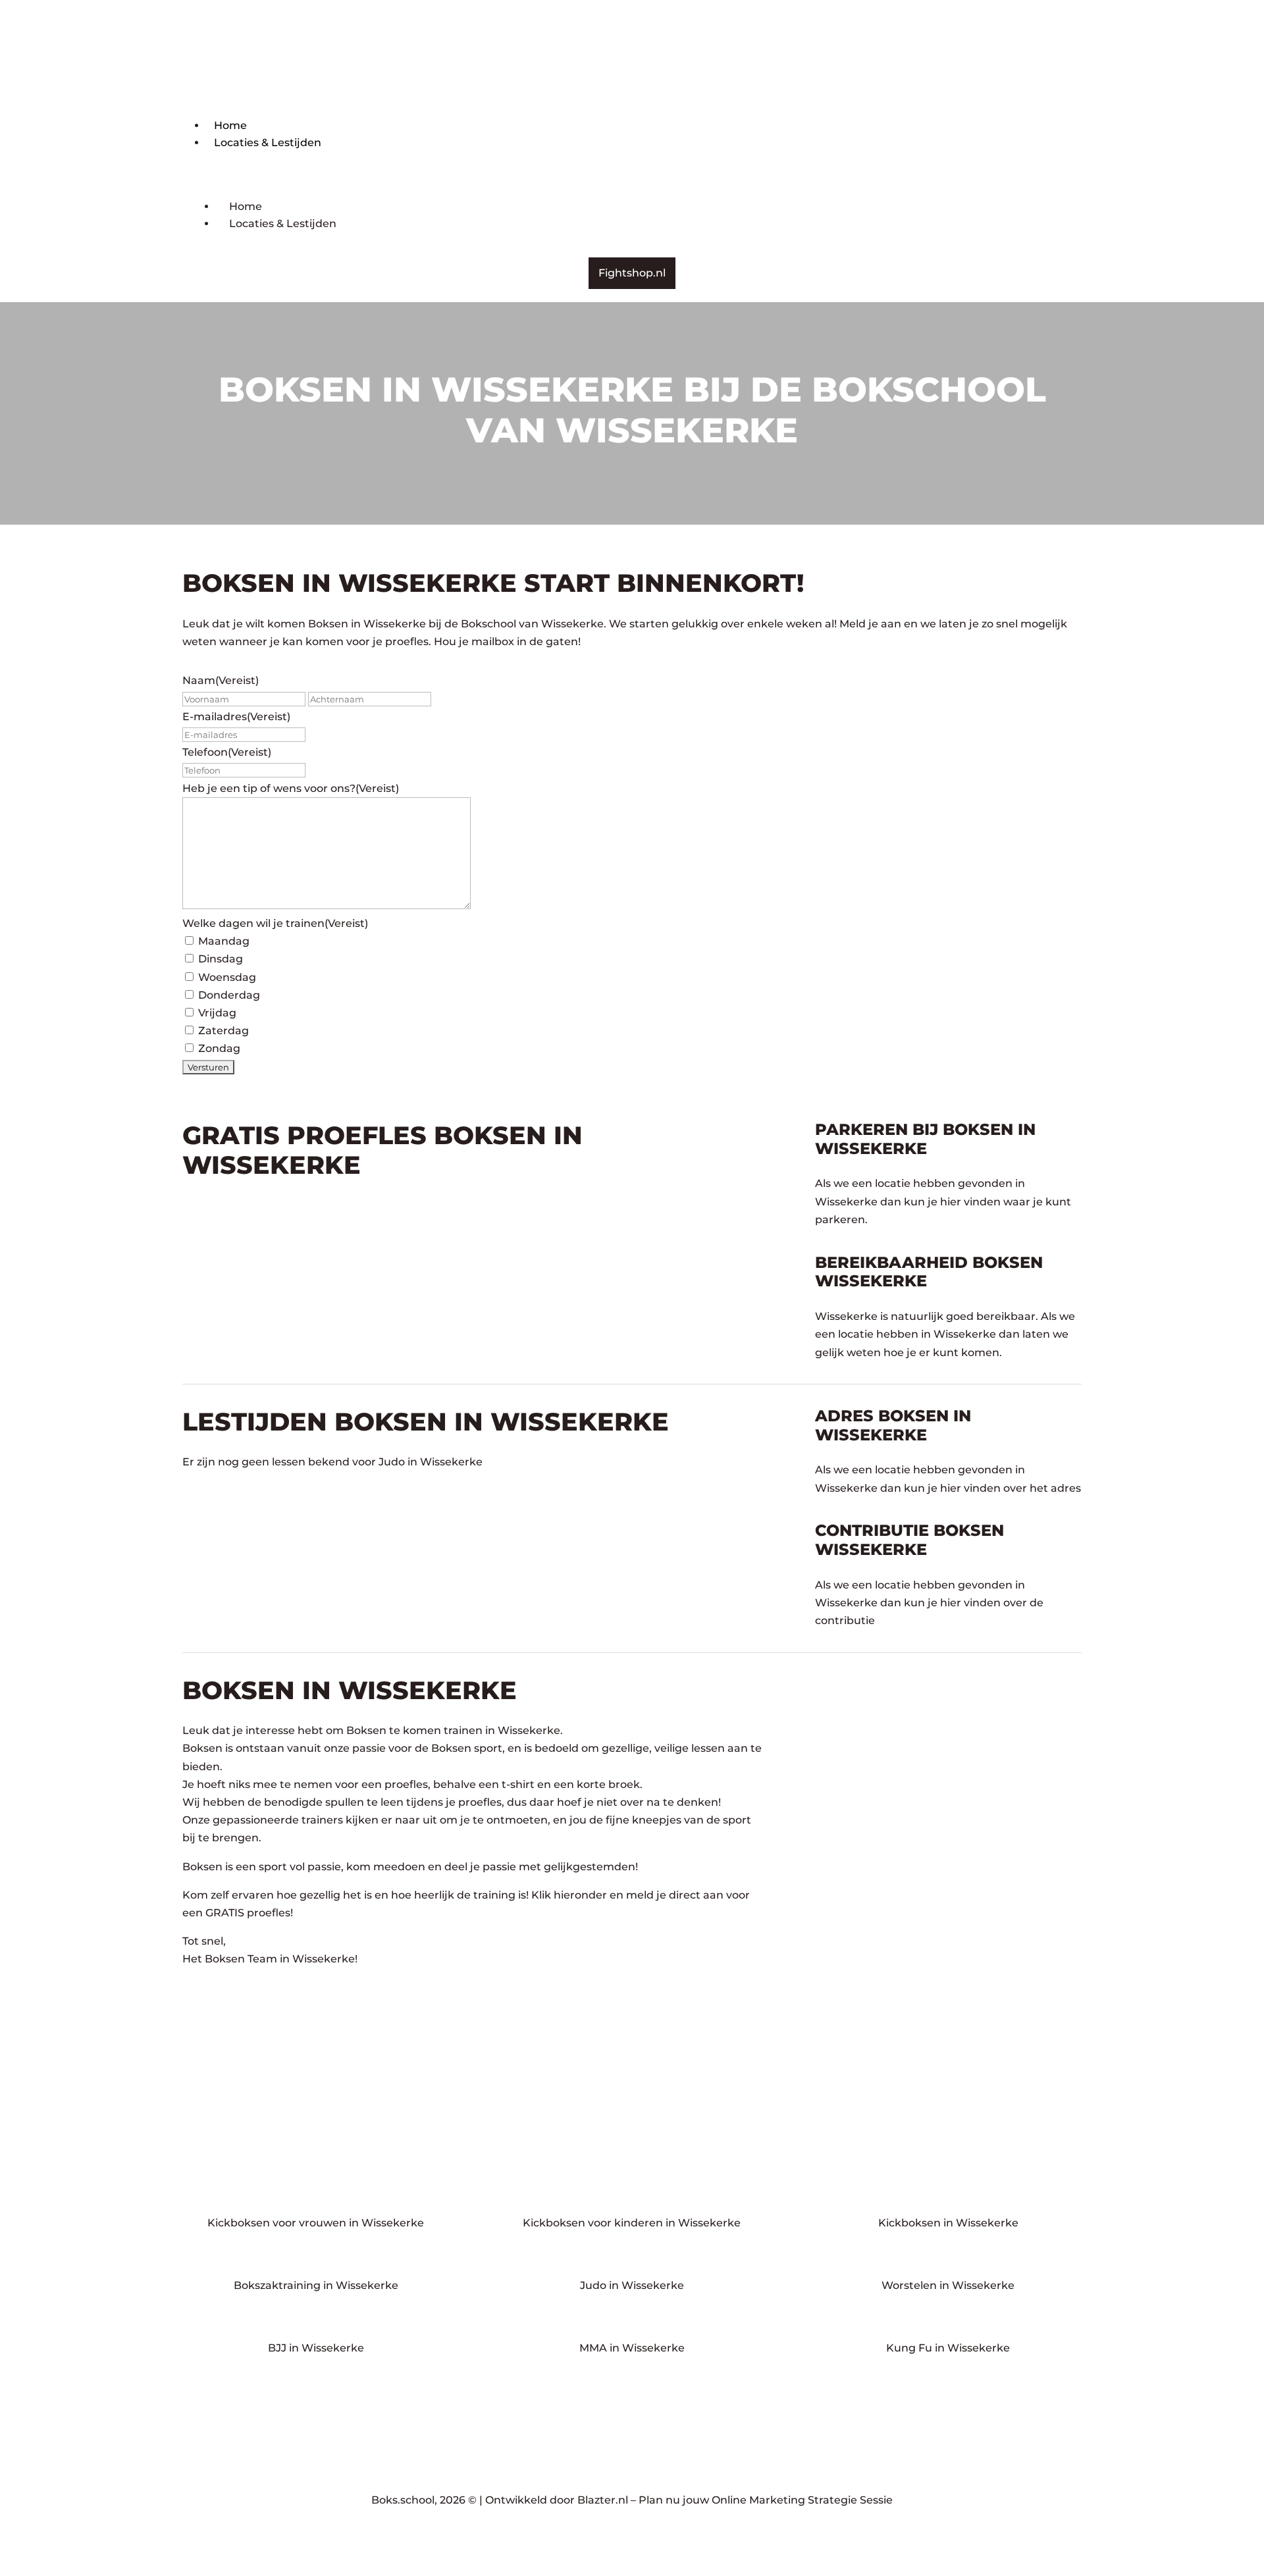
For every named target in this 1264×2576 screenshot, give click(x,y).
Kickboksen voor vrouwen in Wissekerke (316, 2223)
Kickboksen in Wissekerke (948, 2223)
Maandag (224, 941)
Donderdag (229, 995)
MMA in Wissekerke (632, 2348)
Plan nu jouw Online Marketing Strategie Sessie (766, 2500)
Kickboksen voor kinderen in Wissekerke (632, 2223)
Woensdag (227, 977)
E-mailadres (236, 717)
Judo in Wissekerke (632, 2285)
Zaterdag (224, 1031)
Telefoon (227, 752)
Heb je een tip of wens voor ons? (291, 788)
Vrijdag (217, 1013)
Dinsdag (221, 959)
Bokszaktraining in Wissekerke (316, 2285)
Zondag (219, 1048)
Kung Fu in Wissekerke (948, 2348)
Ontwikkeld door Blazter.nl (557, 2500)
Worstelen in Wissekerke (948, 2285)
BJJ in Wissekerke (316, 2348)
